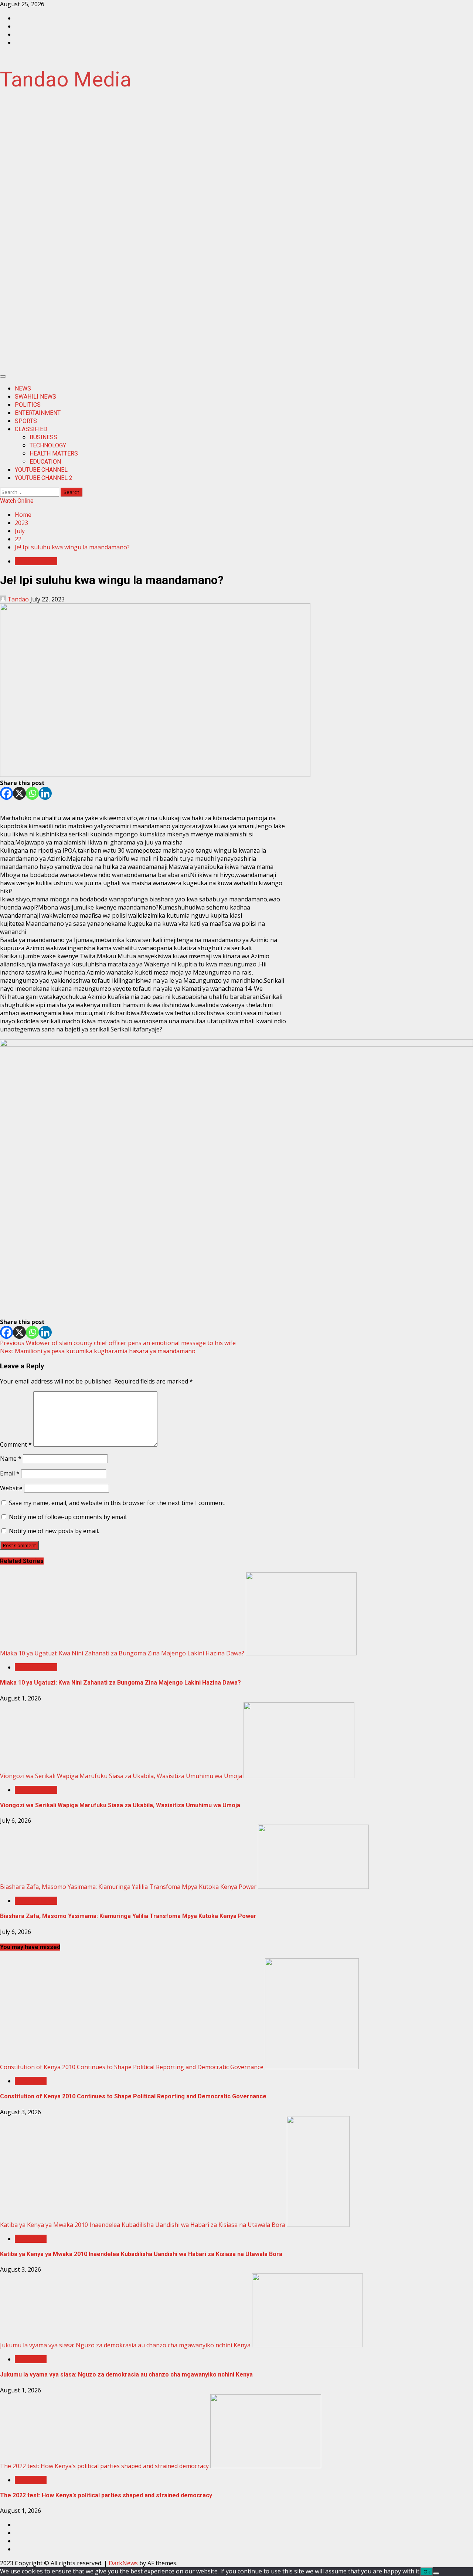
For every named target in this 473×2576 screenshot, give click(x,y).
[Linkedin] (45, 793)
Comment (16, 1444)
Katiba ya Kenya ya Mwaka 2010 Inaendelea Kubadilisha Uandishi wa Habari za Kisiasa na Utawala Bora (143, 2225)
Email (10, 1473)
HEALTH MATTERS (54, 453)
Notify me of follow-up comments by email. (68, 1517)
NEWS (23, 388)
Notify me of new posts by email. (54, 1531)
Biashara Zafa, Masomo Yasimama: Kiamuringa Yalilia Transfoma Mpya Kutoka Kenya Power (128, 1887)
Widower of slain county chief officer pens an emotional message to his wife (118, 1343)
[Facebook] (6, 793)
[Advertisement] (236, 238)
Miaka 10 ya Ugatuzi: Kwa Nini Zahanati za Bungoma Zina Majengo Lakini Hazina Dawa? (122, 1653)
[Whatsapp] (32, 793)
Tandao (18, 599)
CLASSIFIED (31, 429)
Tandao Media (66, 79)
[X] (19, 793)
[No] (436, 2573)
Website (11, 1488)
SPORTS (26, 421)
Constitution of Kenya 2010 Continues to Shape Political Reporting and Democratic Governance (132, 2067)
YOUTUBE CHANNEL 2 (44, 478)
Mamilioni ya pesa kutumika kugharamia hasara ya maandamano (98, 1351)
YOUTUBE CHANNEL (41, 470)
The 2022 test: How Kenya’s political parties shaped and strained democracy (104, 2466)
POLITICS (28, 405)
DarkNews (123, 2563)
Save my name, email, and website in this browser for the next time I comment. (117, 1503)
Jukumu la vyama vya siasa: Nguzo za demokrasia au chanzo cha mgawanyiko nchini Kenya (125, 2345)
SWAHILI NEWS (35, 397)
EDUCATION (45, 462)
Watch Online (17, 501)
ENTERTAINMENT (38, 413)
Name (11, 1458)
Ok (427, 2572)
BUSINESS (43, 437)
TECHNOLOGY (48, 445)
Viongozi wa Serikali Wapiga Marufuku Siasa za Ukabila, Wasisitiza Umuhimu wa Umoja (121, 1776)
